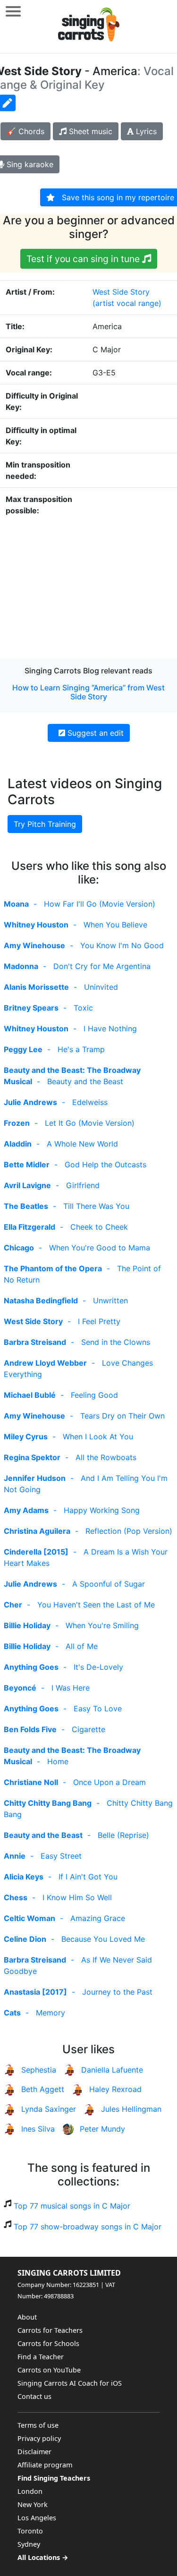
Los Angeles (37, 2518)
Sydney (29, 2544)
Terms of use (38, 2425)
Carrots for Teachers (50, 2330)
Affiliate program (45, 2465)
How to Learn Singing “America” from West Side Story (88, 692)
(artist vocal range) (127, 303)
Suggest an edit (94, 733)
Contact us (34, 2396)
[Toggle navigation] (13, 11)
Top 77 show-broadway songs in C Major (88, 2227)
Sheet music (89, 131)
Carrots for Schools (48, 2343)
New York (33, 2504)
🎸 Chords (25, 131)
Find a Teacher (41, 2357)
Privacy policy (39, 2438)
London (30, 2491)
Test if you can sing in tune (84, 259)
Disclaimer (34, 2452)
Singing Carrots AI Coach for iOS (70, 2383)
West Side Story (121, 292)
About (27, 2317)
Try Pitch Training (45, 824)
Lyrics (145, 131)
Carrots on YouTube (49, 2370)
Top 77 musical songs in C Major (72, 2206)
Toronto (30, 2531)
